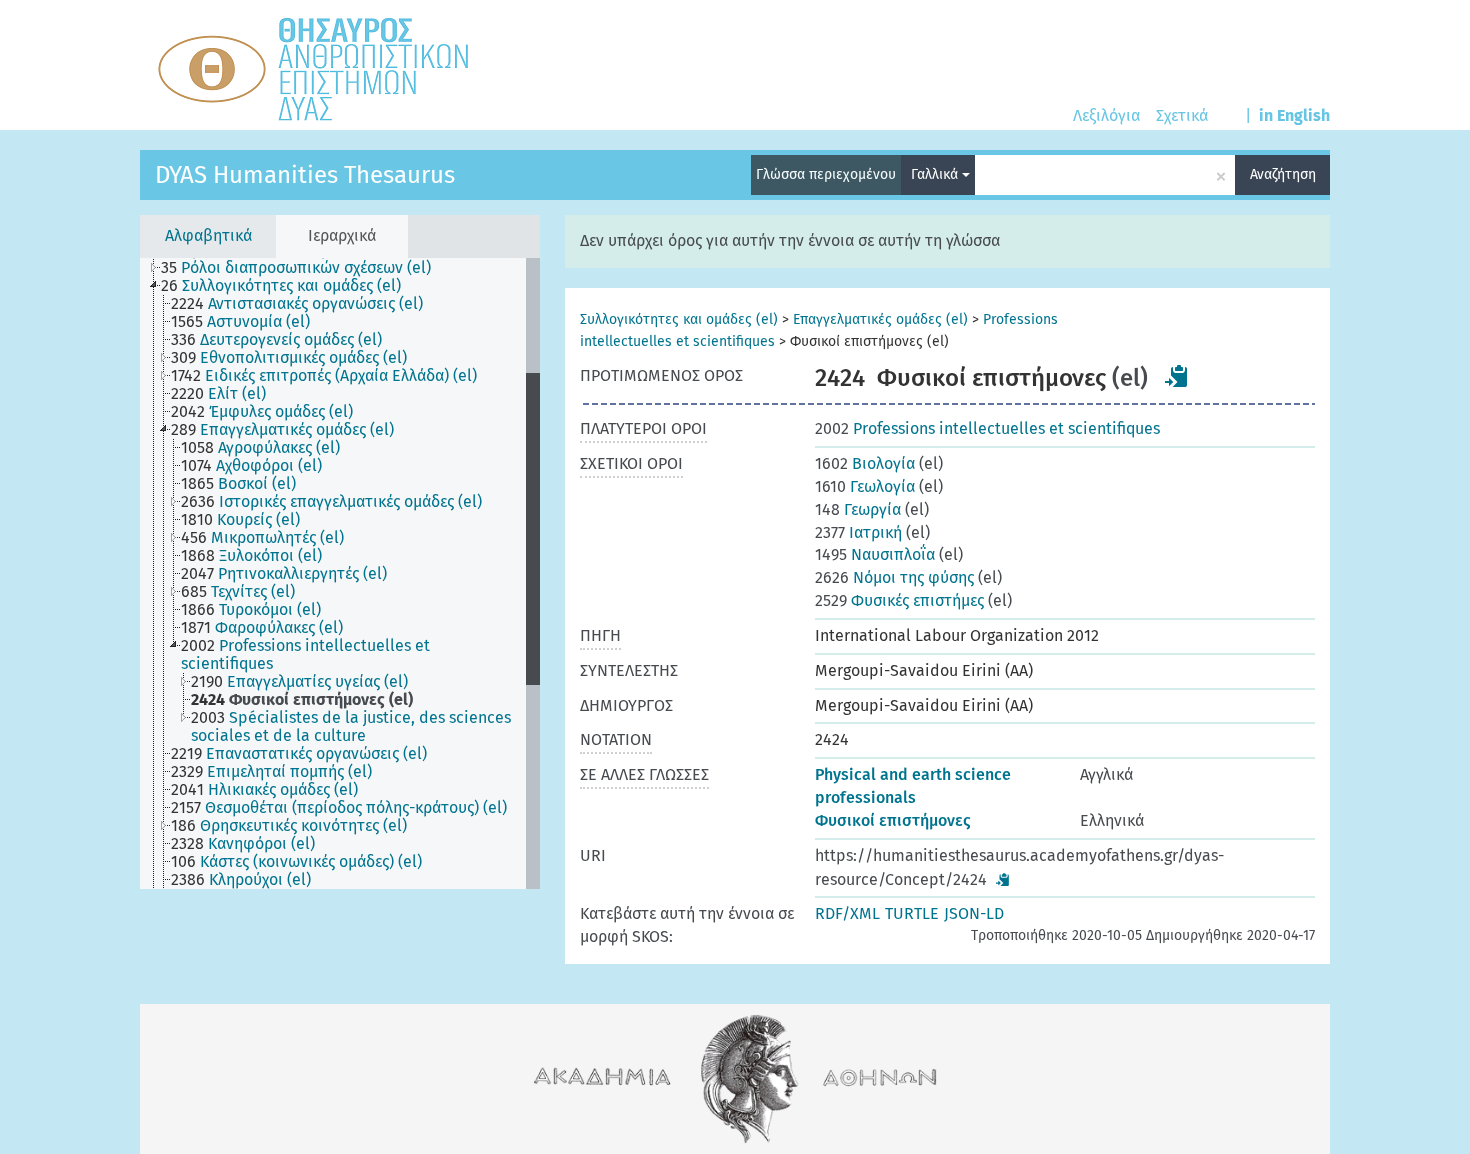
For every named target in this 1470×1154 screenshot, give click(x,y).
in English (1294, 115)
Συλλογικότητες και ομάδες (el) (679, 319)
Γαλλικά (936, 174)
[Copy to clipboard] (1177, 376)
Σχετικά (1182, 115)
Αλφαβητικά (208, 235)
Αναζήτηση (1283, 174)
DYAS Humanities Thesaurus (305, 175)
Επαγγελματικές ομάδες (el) (880, 319)
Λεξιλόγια (1106, 115)
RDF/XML (847, 913)
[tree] (340, 573)
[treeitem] (304, 268)
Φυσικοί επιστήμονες (893, 820)
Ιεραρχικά (342, 235)
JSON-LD (974, 913)
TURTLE (912, 913)
